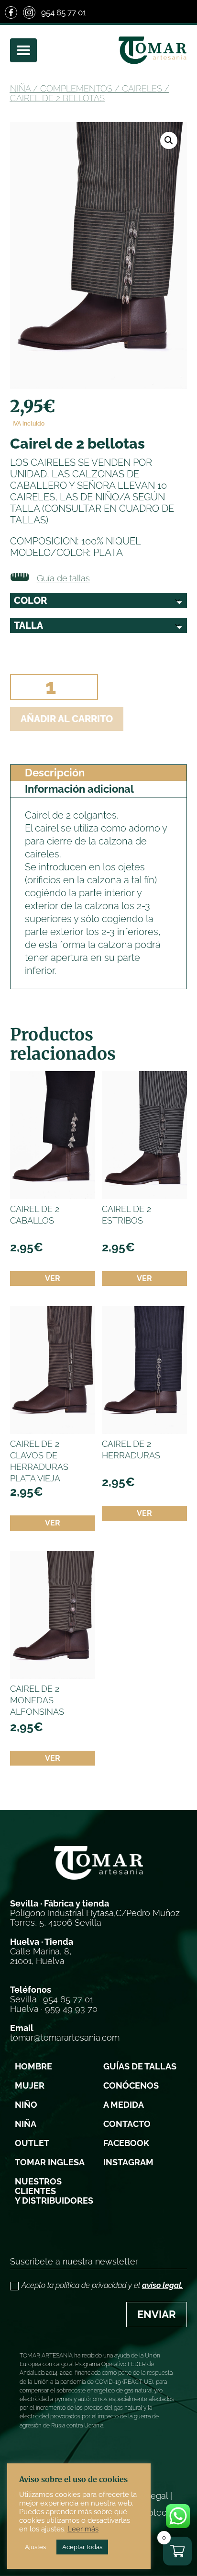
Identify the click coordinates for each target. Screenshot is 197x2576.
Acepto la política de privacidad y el (102, 2285)
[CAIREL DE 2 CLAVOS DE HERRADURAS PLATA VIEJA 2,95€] (53, 1370)
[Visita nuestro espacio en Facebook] (11, 12)
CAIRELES (142, 88)
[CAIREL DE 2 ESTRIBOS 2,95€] (144, 1135)
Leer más (83, 2529)
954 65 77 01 (64, 12)
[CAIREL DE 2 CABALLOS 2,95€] (53, 1135)
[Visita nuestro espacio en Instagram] (29, 12)
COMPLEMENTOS (76, 88)
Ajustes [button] (35, 2547)
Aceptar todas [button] (82, 2547)
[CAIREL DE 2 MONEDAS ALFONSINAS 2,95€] (53, 1615)
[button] (169, 140)
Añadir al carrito (67, 719)
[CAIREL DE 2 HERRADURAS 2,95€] (144, 1370)
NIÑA (20, 88)
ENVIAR (157, 2314)
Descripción (55, 773)
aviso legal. (163, 2285)
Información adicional (79, 789)
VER (53, 1278)
